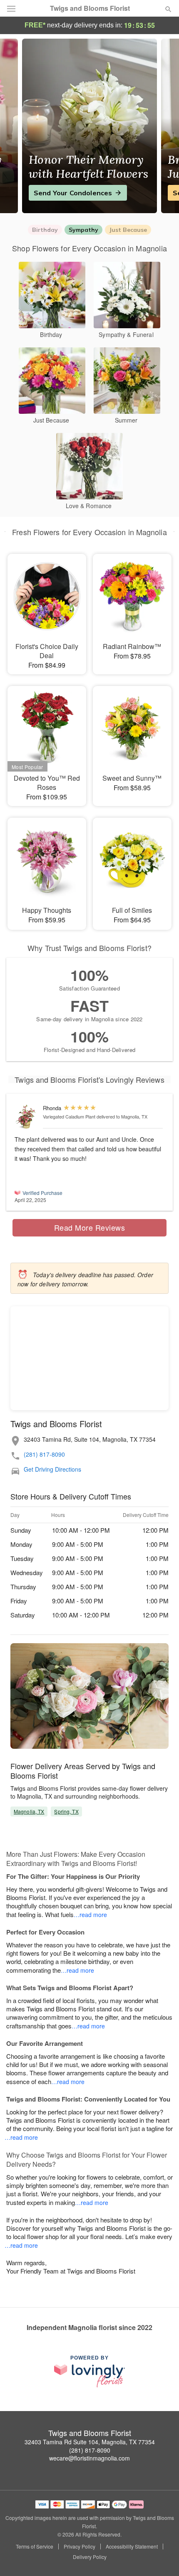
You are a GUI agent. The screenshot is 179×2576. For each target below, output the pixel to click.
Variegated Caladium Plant (69, 1116)
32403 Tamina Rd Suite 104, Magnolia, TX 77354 (90, 2442)
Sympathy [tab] (83, 230)
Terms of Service (35, 2547)
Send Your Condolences (73, 193)
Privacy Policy (80, 2547)
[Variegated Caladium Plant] (27, 1117)
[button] (161, 2557)
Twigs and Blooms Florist (90, 8)
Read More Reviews (90, 1227)
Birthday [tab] (45, 230)
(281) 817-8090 (44, 1454)
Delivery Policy (90, 2557)
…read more (90, 1915)
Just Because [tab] (128, 230)
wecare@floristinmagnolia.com (89, 2458)
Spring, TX (66, 1811)
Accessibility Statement (132, 2547)
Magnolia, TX (29, 1811)
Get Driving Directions (52, 1469)
